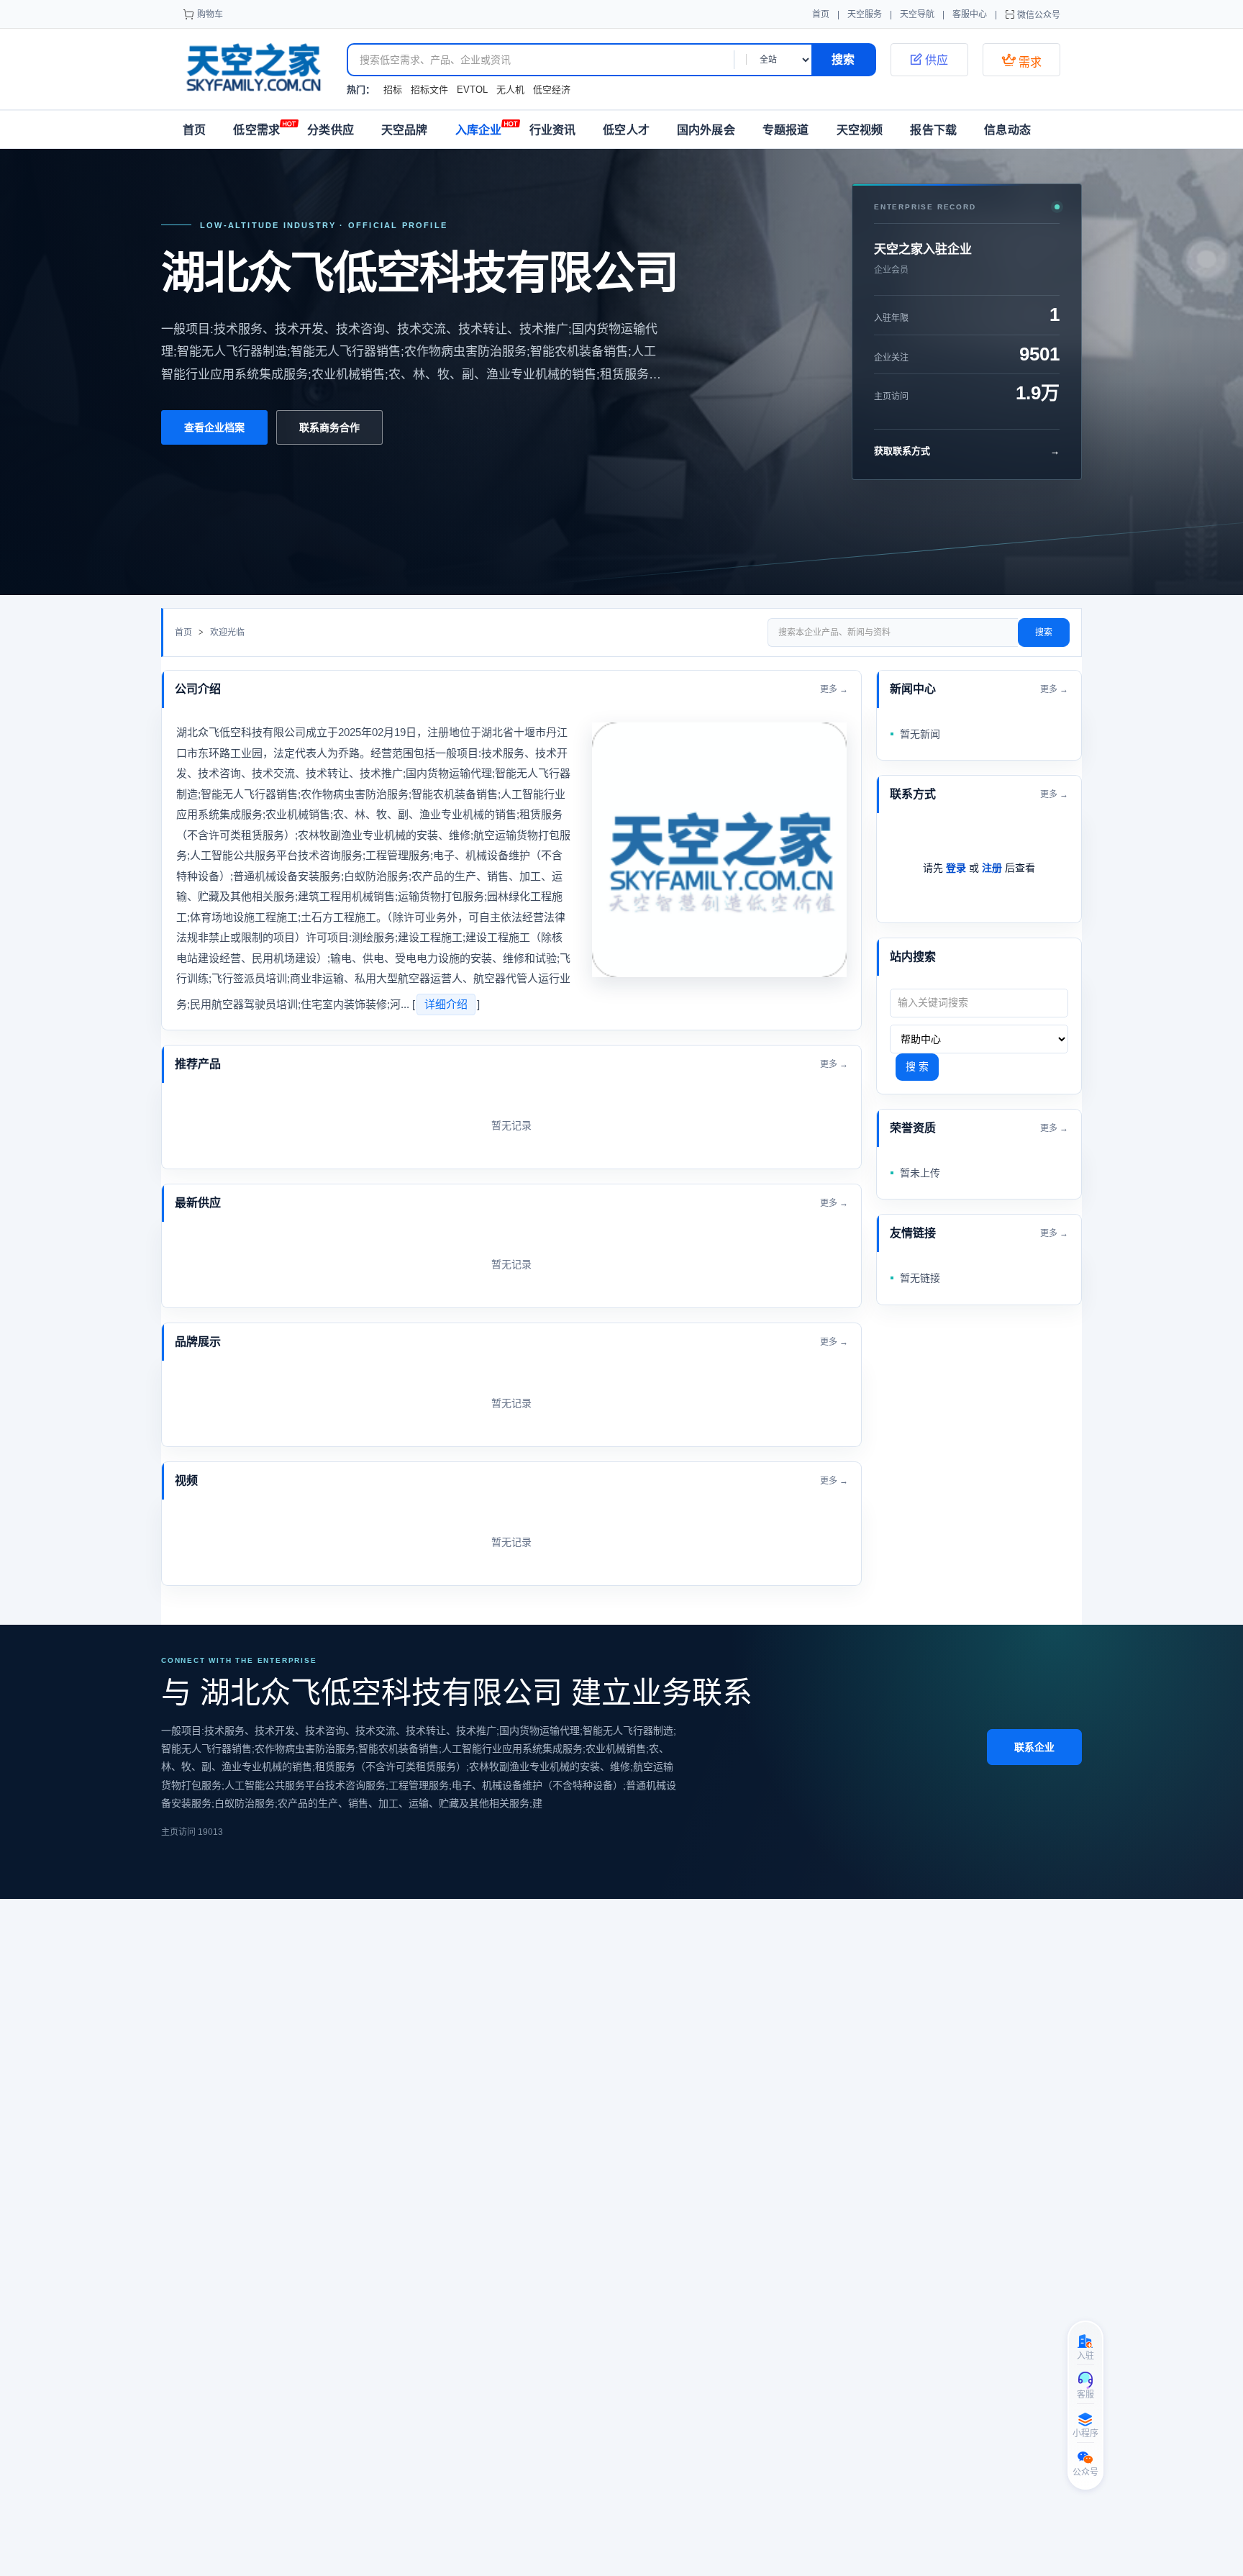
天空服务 (865, 14)
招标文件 (429, 90)
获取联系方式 (967, 451)
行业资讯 (553, 130)
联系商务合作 (329, 427)
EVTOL (472, 90)
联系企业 (1034, 1747)
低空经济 (552, 90)
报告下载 (933, 130)
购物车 (210, 14)
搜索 (1044, 632)
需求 (1021, 60)
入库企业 (479, 130)
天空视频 (860, 130)
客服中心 (970, 14)
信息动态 (1007, 130)
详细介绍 (446, 1004)
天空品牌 (405, 130)
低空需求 (256, 130)
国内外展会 (706, 130)
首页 (821, 14)
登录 (956, 868)
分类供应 (331, 130)
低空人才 (626, 130)
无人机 (510, 90)
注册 (992, 868)
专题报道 (786, 130)
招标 (393, 90)
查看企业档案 (214, 427)
